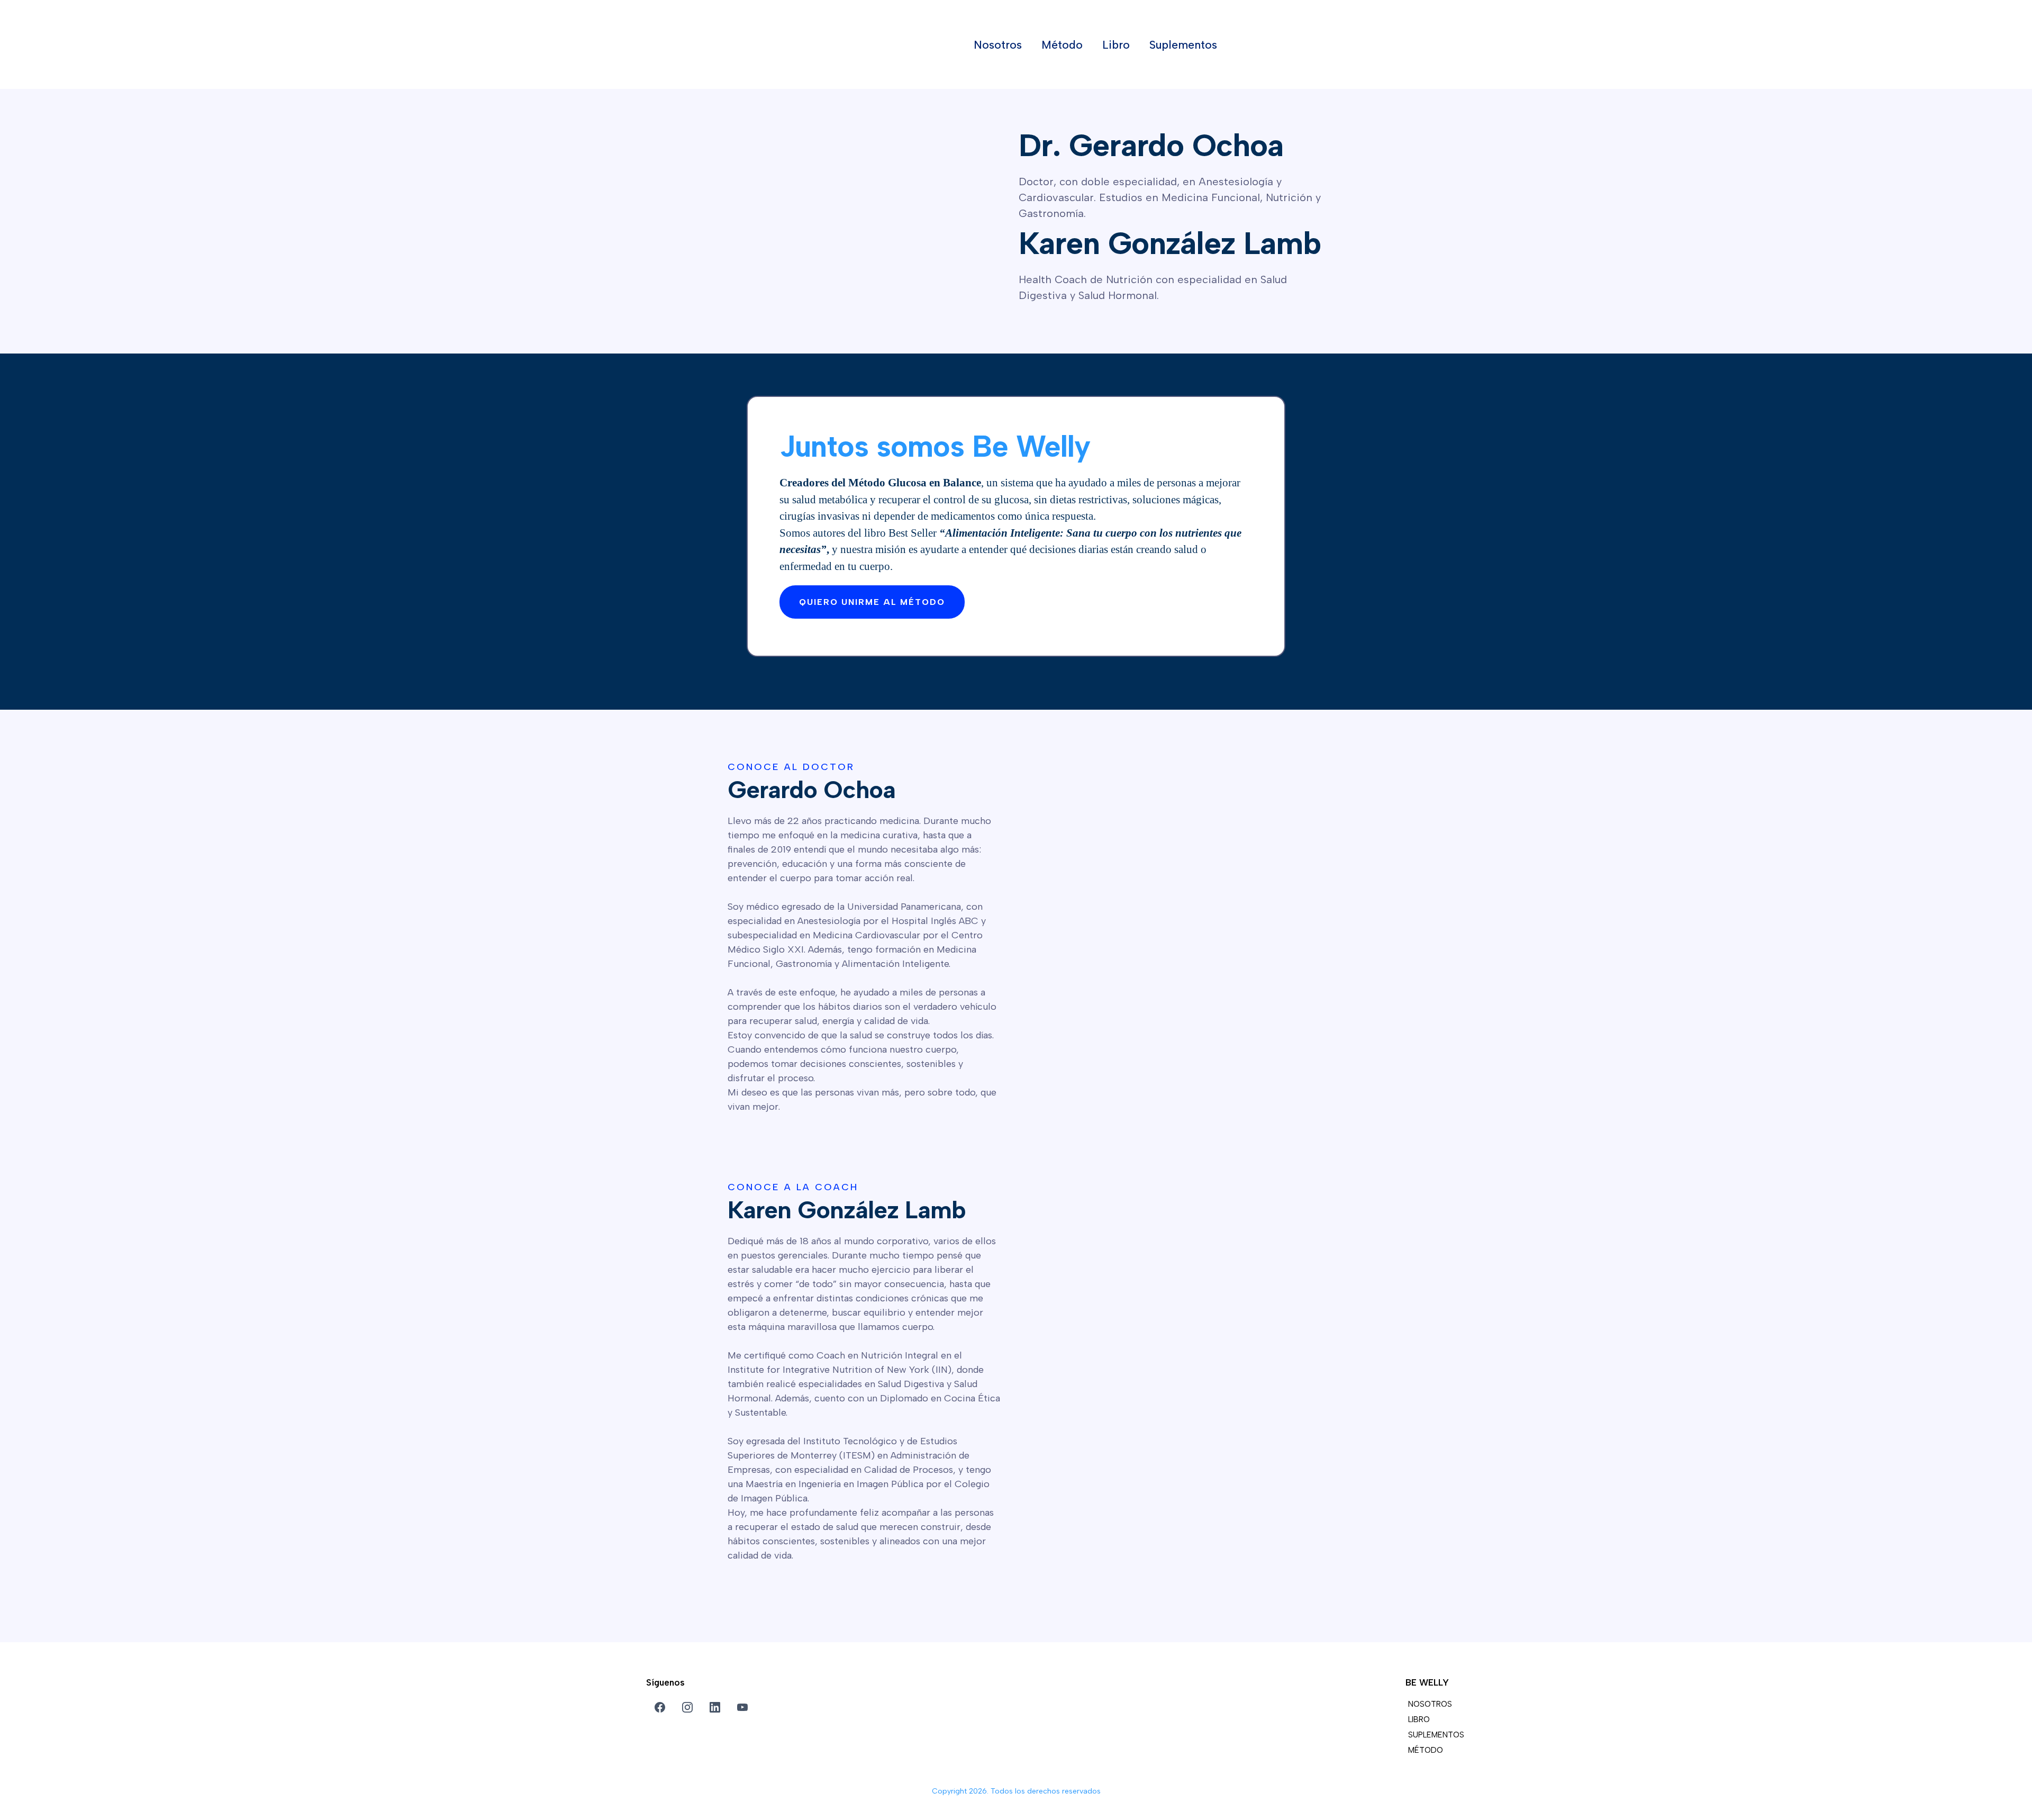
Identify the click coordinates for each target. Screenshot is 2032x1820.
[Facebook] (660, 1707)
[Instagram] (687, 1707)
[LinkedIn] (715, 1707)
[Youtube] (742, 1707)
